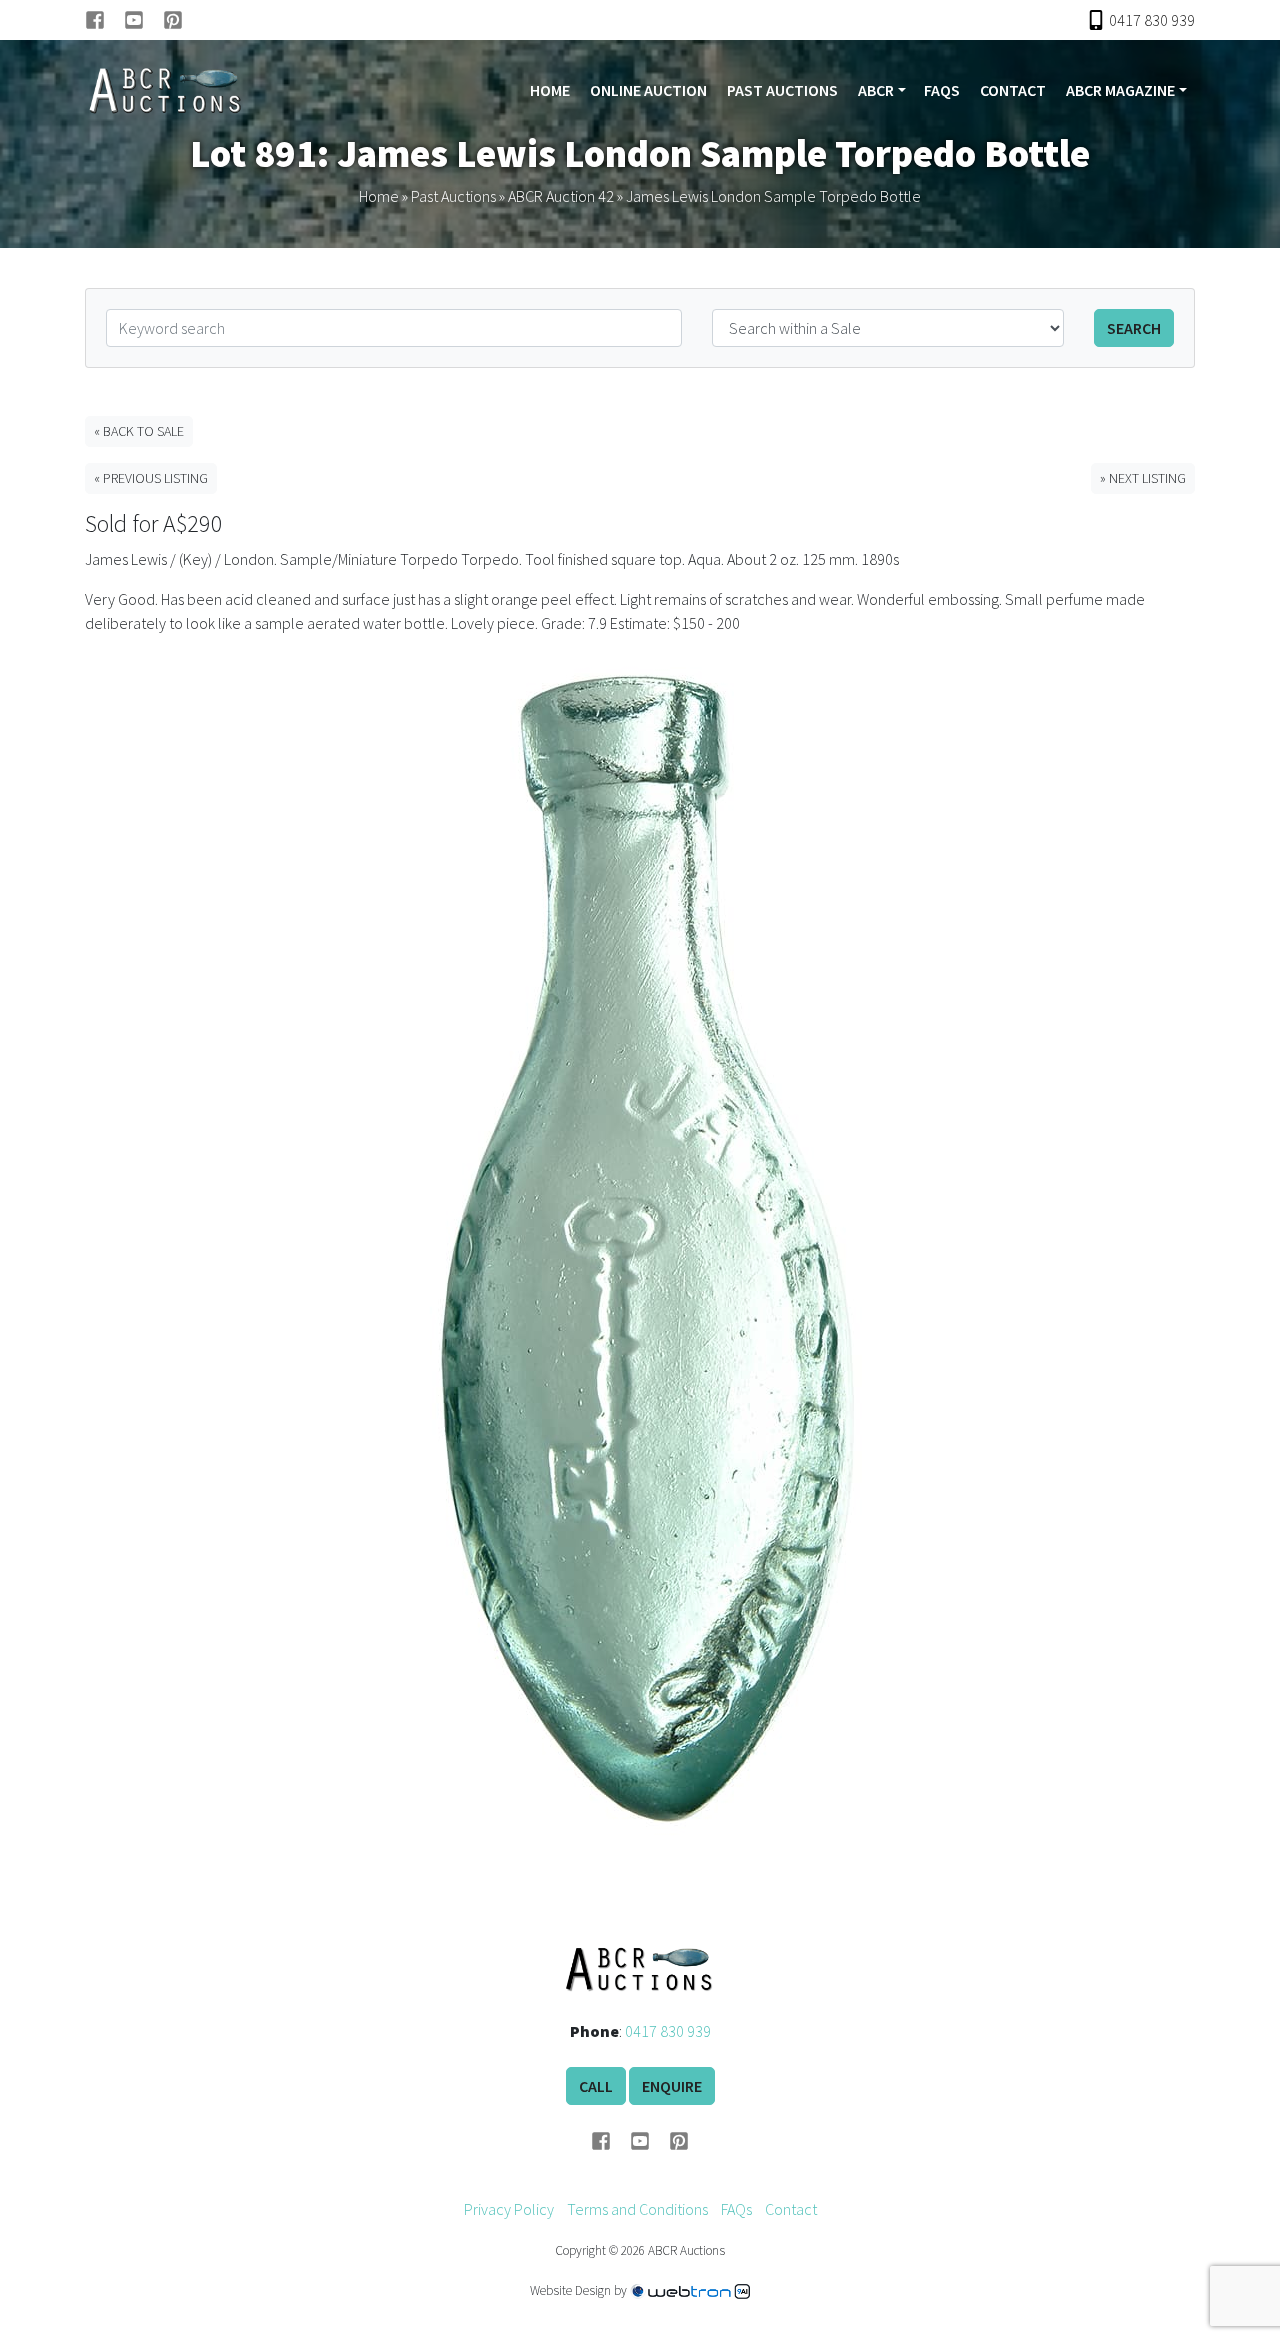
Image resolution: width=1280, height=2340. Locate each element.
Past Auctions (782, 90)
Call (596, 2086)
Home (550, 90)
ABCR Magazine (1120, 90)
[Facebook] (104, 20)
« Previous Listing (151, 478)
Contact (1013, 90)
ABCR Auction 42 (561, 196)
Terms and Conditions (637, 2209)
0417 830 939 (668, 2031)
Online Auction (648, 90)
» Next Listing (1143, 478)
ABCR (876, 90)
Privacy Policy (509, 2209)
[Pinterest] (173, 20)
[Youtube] (143, 20)
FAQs (942, 90)
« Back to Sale (139, 431)
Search (1134, 328)
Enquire (672, 2086)
